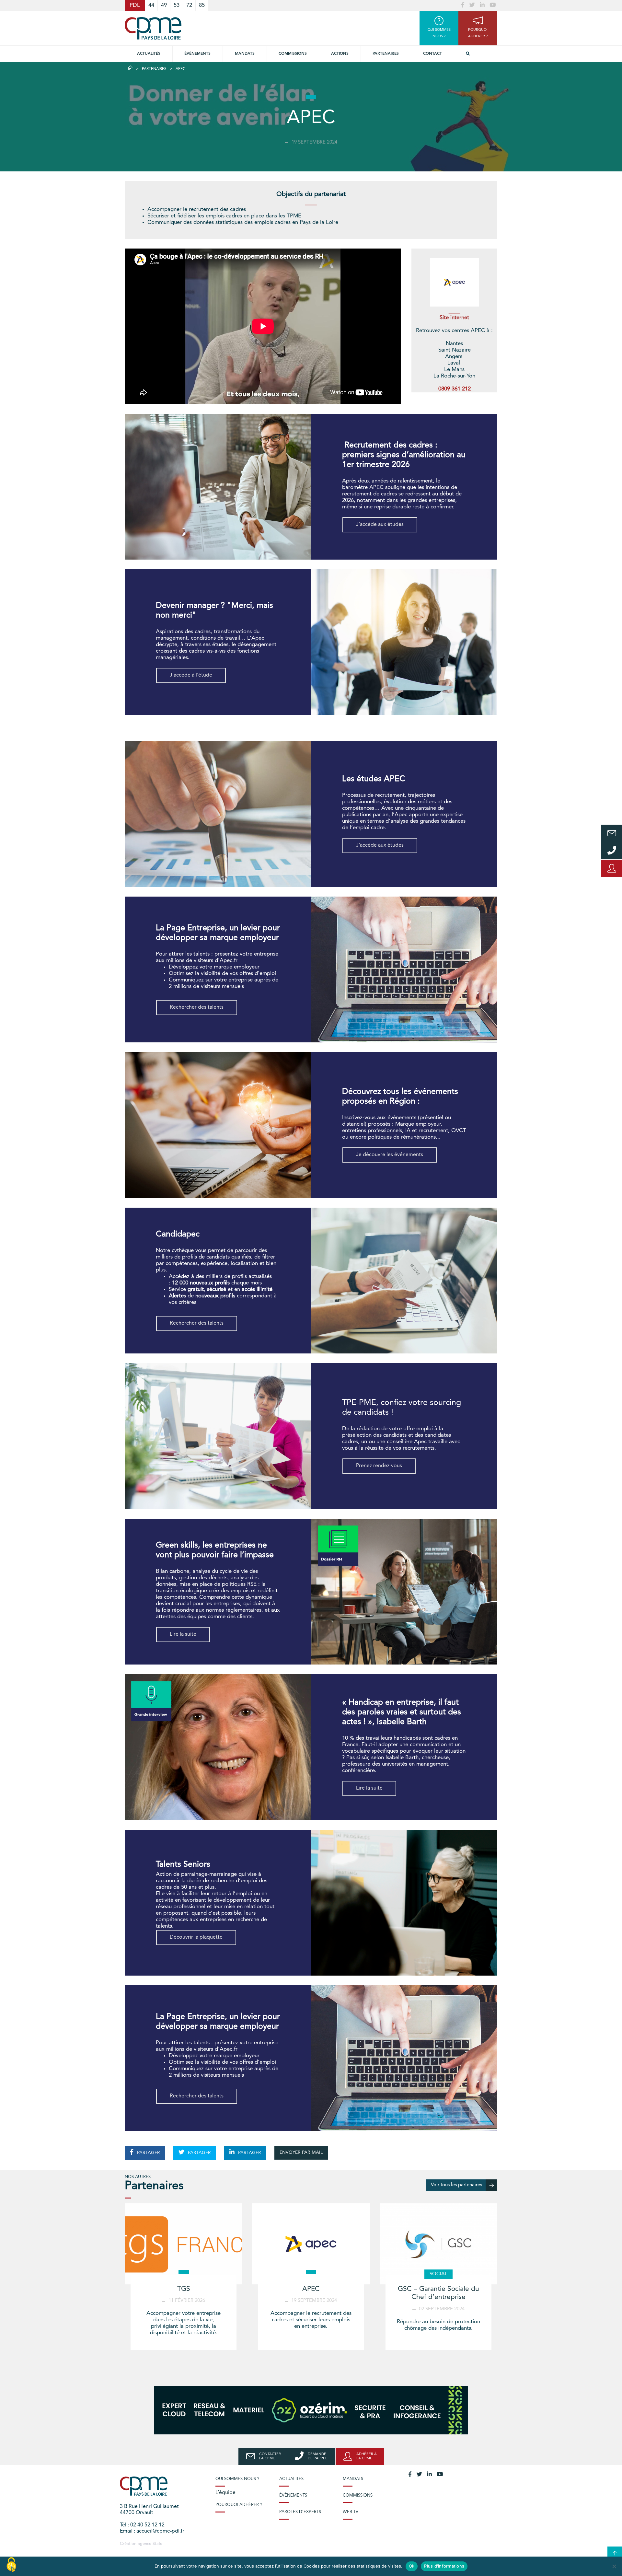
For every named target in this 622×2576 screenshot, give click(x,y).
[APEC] (311, 2244)
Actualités (149, 54)
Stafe (157, 2544)
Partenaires (386, 54)
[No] (614, 2566)
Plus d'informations (444, 2566)
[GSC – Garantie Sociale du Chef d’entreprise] (438, 2244)
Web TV (351, 2512)
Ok (412, 2566)
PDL (135, 5)
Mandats (245, 54)
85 (202, 5)
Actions (340, 54)
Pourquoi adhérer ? (239, 2505)
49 (164, 5)
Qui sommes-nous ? (237, 2479)
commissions (293, 54)
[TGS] (184, 2244)
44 (151, 5)
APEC (311, 2289)
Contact (432, 54)
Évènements (197, 54)
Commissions (358, 2495)
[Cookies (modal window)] (11, 2565)
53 (177, 5)
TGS (184, 2289)
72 (189, 5)
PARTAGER (148, 2153)
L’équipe (225, 2493)
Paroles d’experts (300, 2512)
